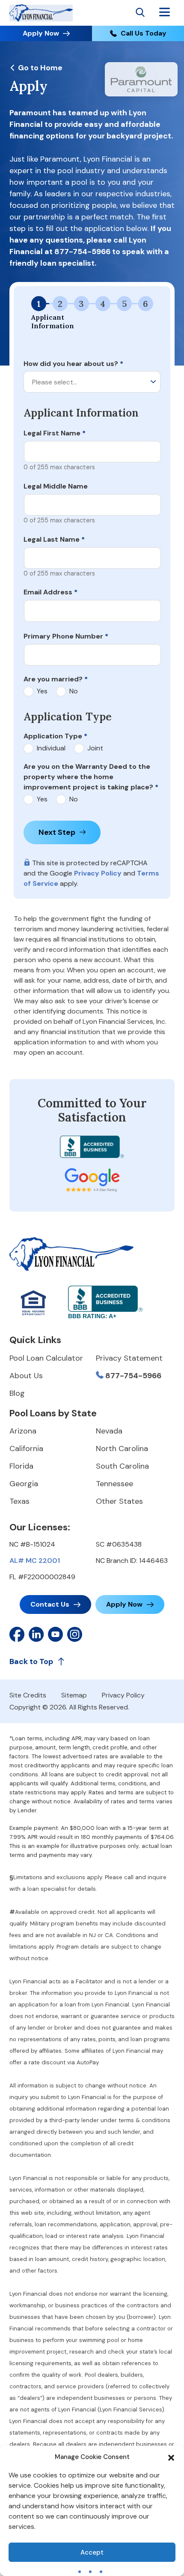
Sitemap (74, 1695)
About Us (26, 1376)
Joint (95, 748)
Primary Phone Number (66, 636)
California (26, 1448)
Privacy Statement (129, 1358)
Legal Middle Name (56, 486)
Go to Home (39, 68)
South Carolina (122, 1466)
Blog (17, 1393)
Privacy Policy (98, 873)
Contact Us (50, 1604)
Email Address (50, 592)
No (74, 691)
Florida (21, 1466)
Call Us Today (144, 33)
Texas (19, 1501)
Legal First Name (55, 433)
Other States (119, 1501)
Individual (51, 748)
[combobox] (92, 382)
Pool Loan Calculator (46, 1358)
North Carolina (122, 1448)
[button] (171, 2457)
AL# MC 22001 (35, 1561)
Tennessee (114, 1484)
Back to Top (31, 1661)
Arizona (23, 1431)
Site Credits (28, 1695)
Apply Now (41, 33)
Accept (92, 2552)
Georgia (24, 1484)
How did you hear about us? (73, 364)
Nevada (109, 1431)
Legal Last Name (54, 539)
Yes (42, 691)
